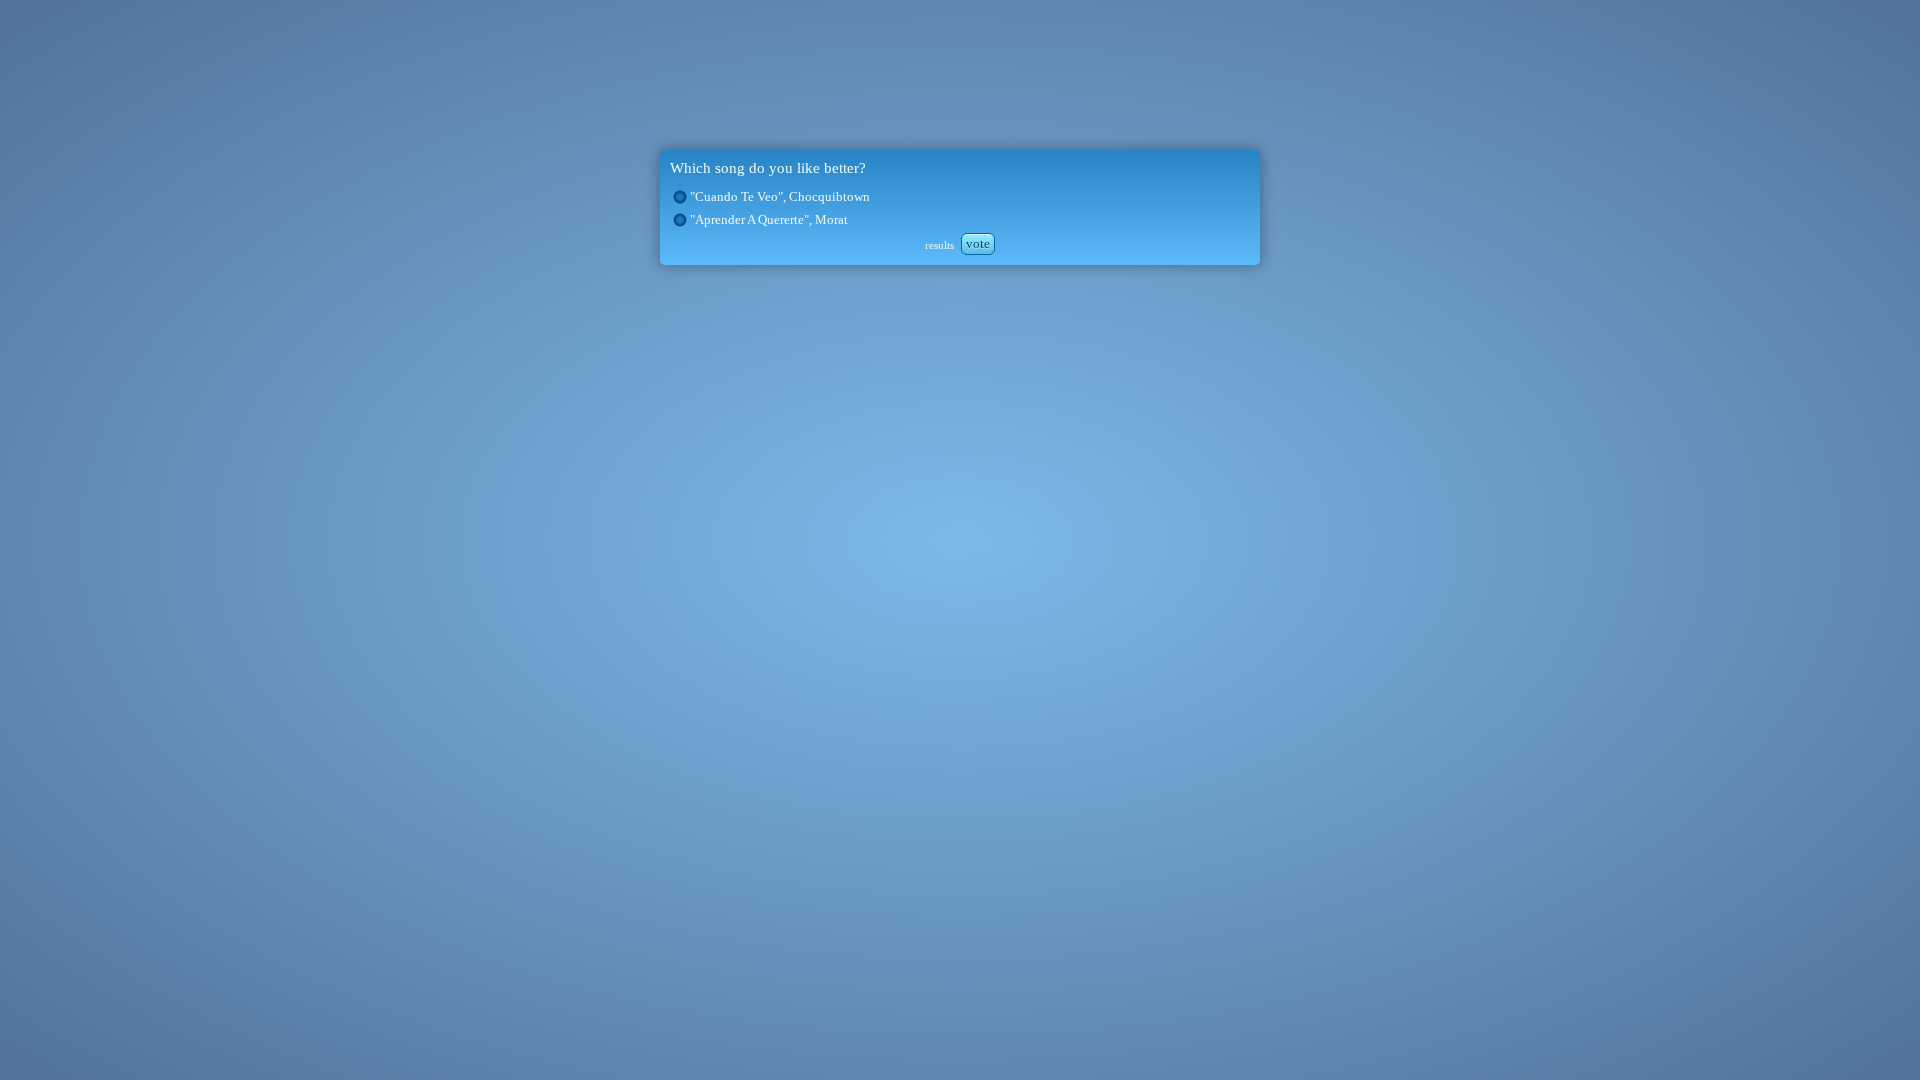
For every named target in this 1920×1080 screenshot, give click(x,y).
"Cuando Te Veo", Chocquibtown (780, 196)
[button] (680, 197)
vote (978, 243)
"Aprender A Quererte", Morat (769, 219)
